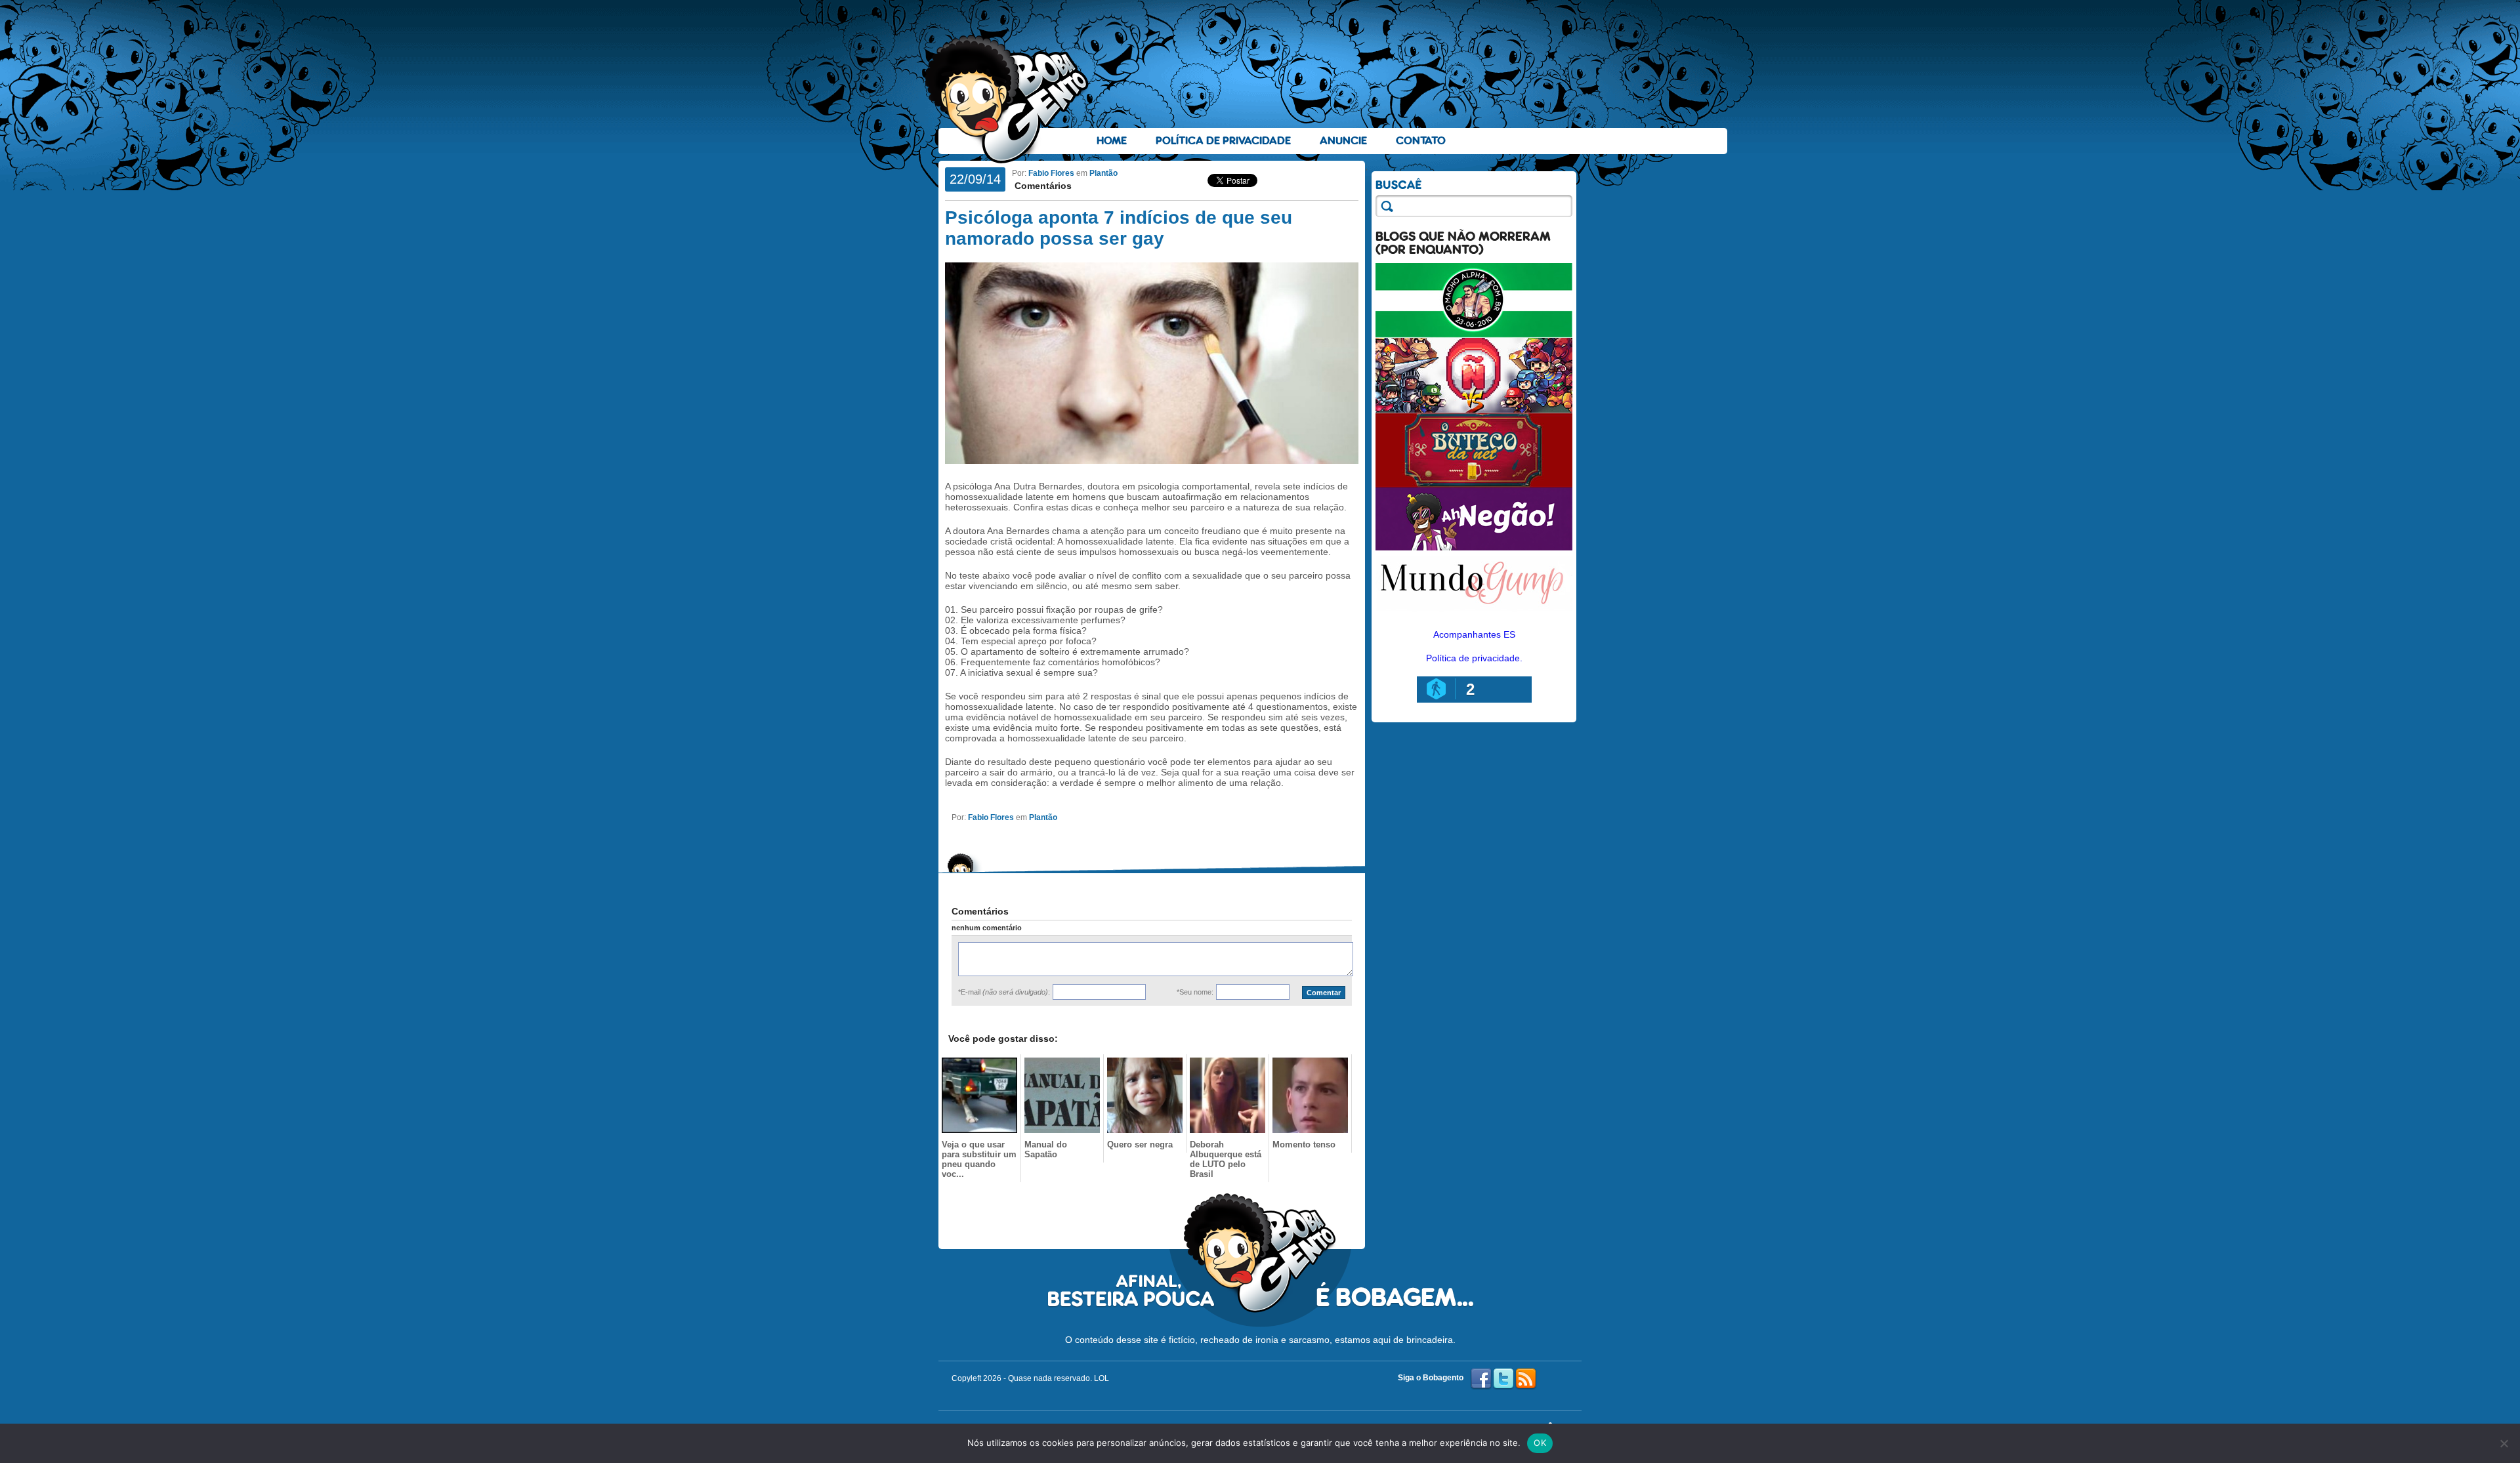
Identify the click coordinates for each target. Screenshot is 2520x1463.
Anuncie (1343, 141)
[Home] (1007, 99)
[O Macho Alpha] (1474, 335)
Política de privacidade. (1474, 658)
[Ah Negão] (1474, 547)
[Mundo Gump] (1474, 613)
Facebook (1481, 1379)
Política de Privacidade (1223, 141)
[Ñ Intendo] (1474, 409)
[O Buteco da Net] (1474, 484)
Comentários (1042, 186)
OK (1540, 1443)
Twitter (1503, 1379)
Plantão (1103, 173)
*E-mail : (1004, 992)
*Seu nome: (1195, 992)
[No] (2504, 1443)
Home (1112, 141)
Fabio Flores (1051, 173)
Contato (1421, 141)
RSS (1526, 1379)
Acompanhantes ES (1474, 634)
